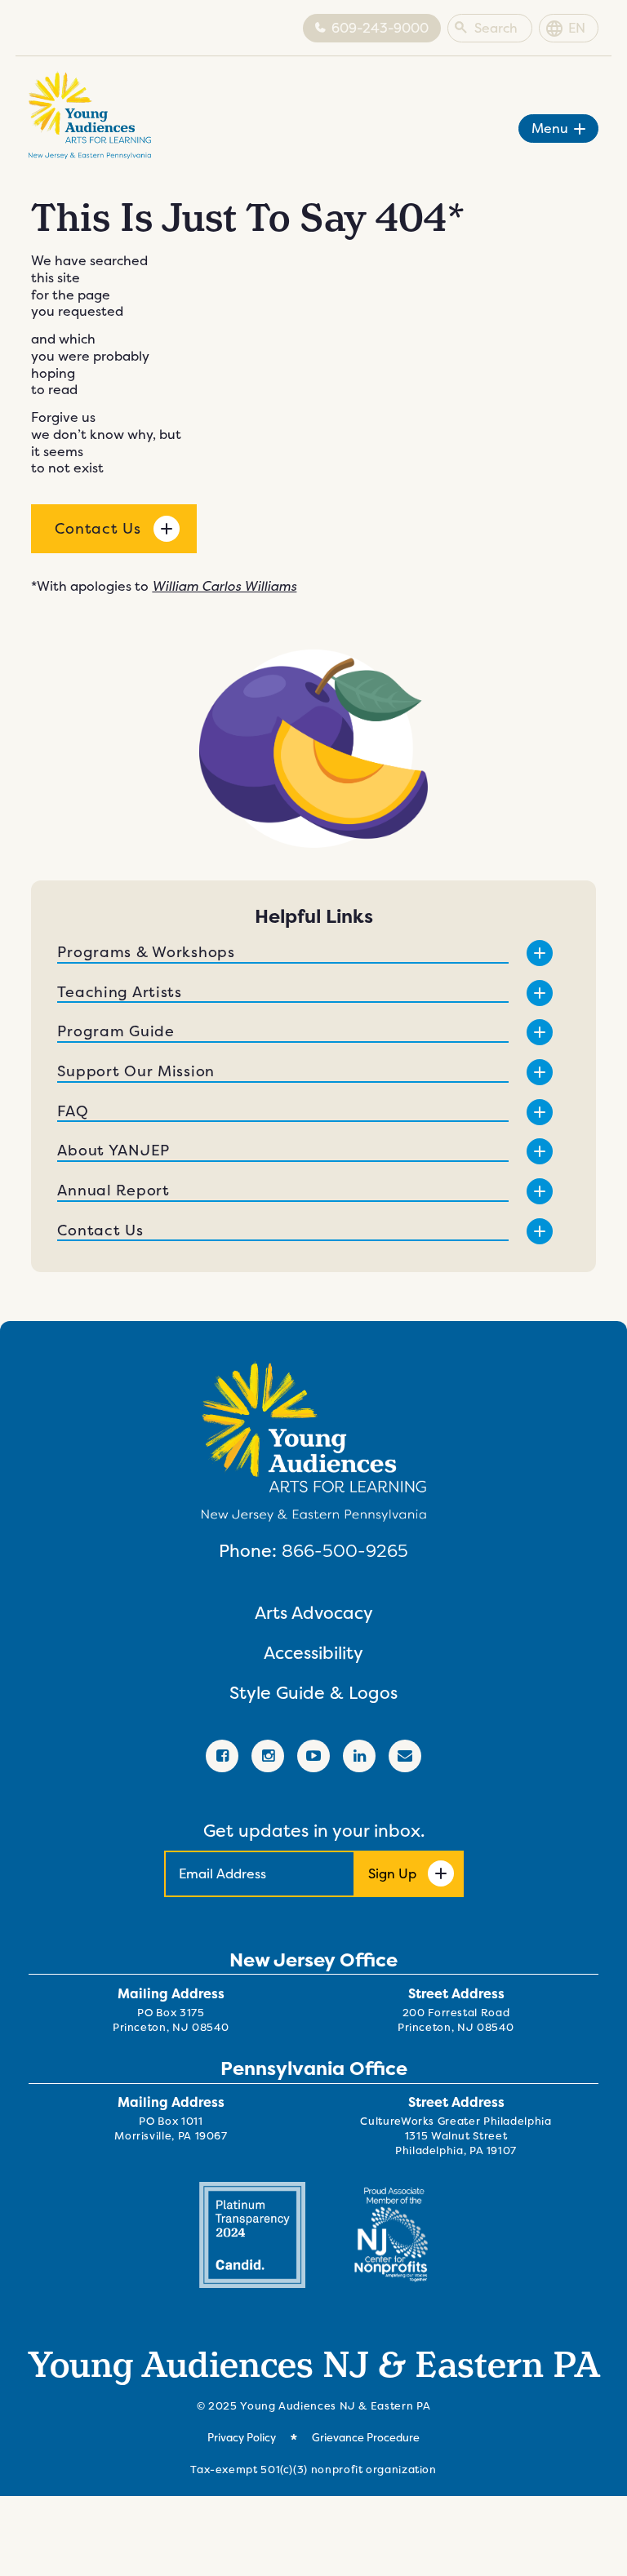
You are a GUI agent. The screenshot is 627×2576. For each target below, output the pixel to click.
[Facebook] (222, 1756)
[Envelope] (405, 1756)
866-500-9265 (345, 1550)
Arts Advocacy (314, 1613)
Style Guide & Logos (313, 1693)
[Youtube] (313, 1756)
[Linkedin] (359, 1756)
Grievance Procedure (366, 2438)
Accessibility (313, 1653)
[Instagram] (268, 1756)
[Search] (461, 29)
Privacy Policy (242, 2438)
